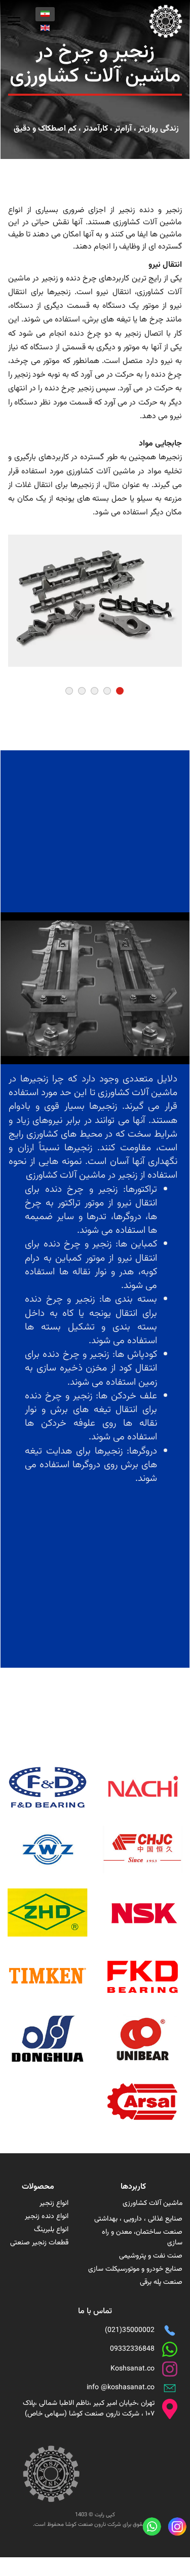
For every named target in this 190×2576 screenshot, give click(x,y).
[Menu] (14, 21)
